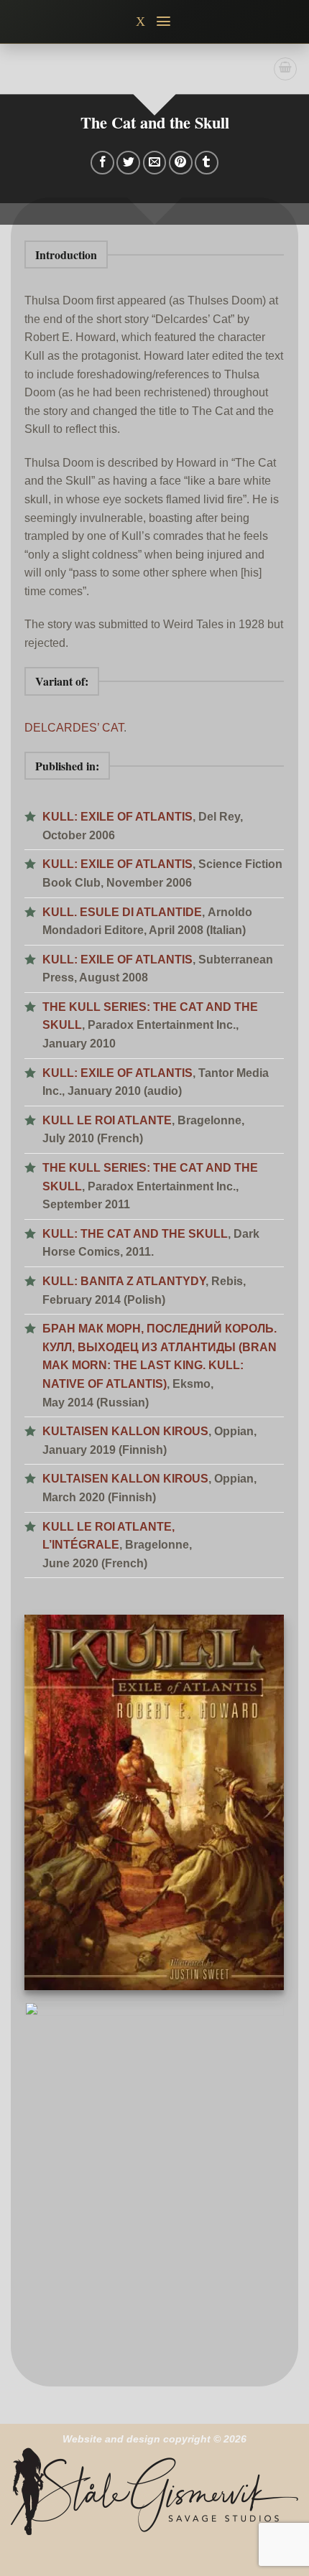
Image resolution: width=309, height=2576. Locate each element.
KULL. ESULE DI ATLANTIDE (122, 912)
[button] (164, 21)
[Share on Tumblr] (207, 163)
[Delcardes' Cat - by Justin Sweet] (154, 2183)
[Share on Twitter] (128, 163)
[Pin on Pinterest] (181, 163)
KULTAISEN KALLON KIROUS (125, 1431)
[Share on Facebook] (102, 163)
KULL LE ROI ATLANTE (107, 1120)
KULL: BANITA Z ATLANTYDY (124, 1281)
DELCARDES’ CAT (74, 728)
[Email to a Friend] (155, 163)
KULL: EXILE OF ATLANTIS (117, 817)
